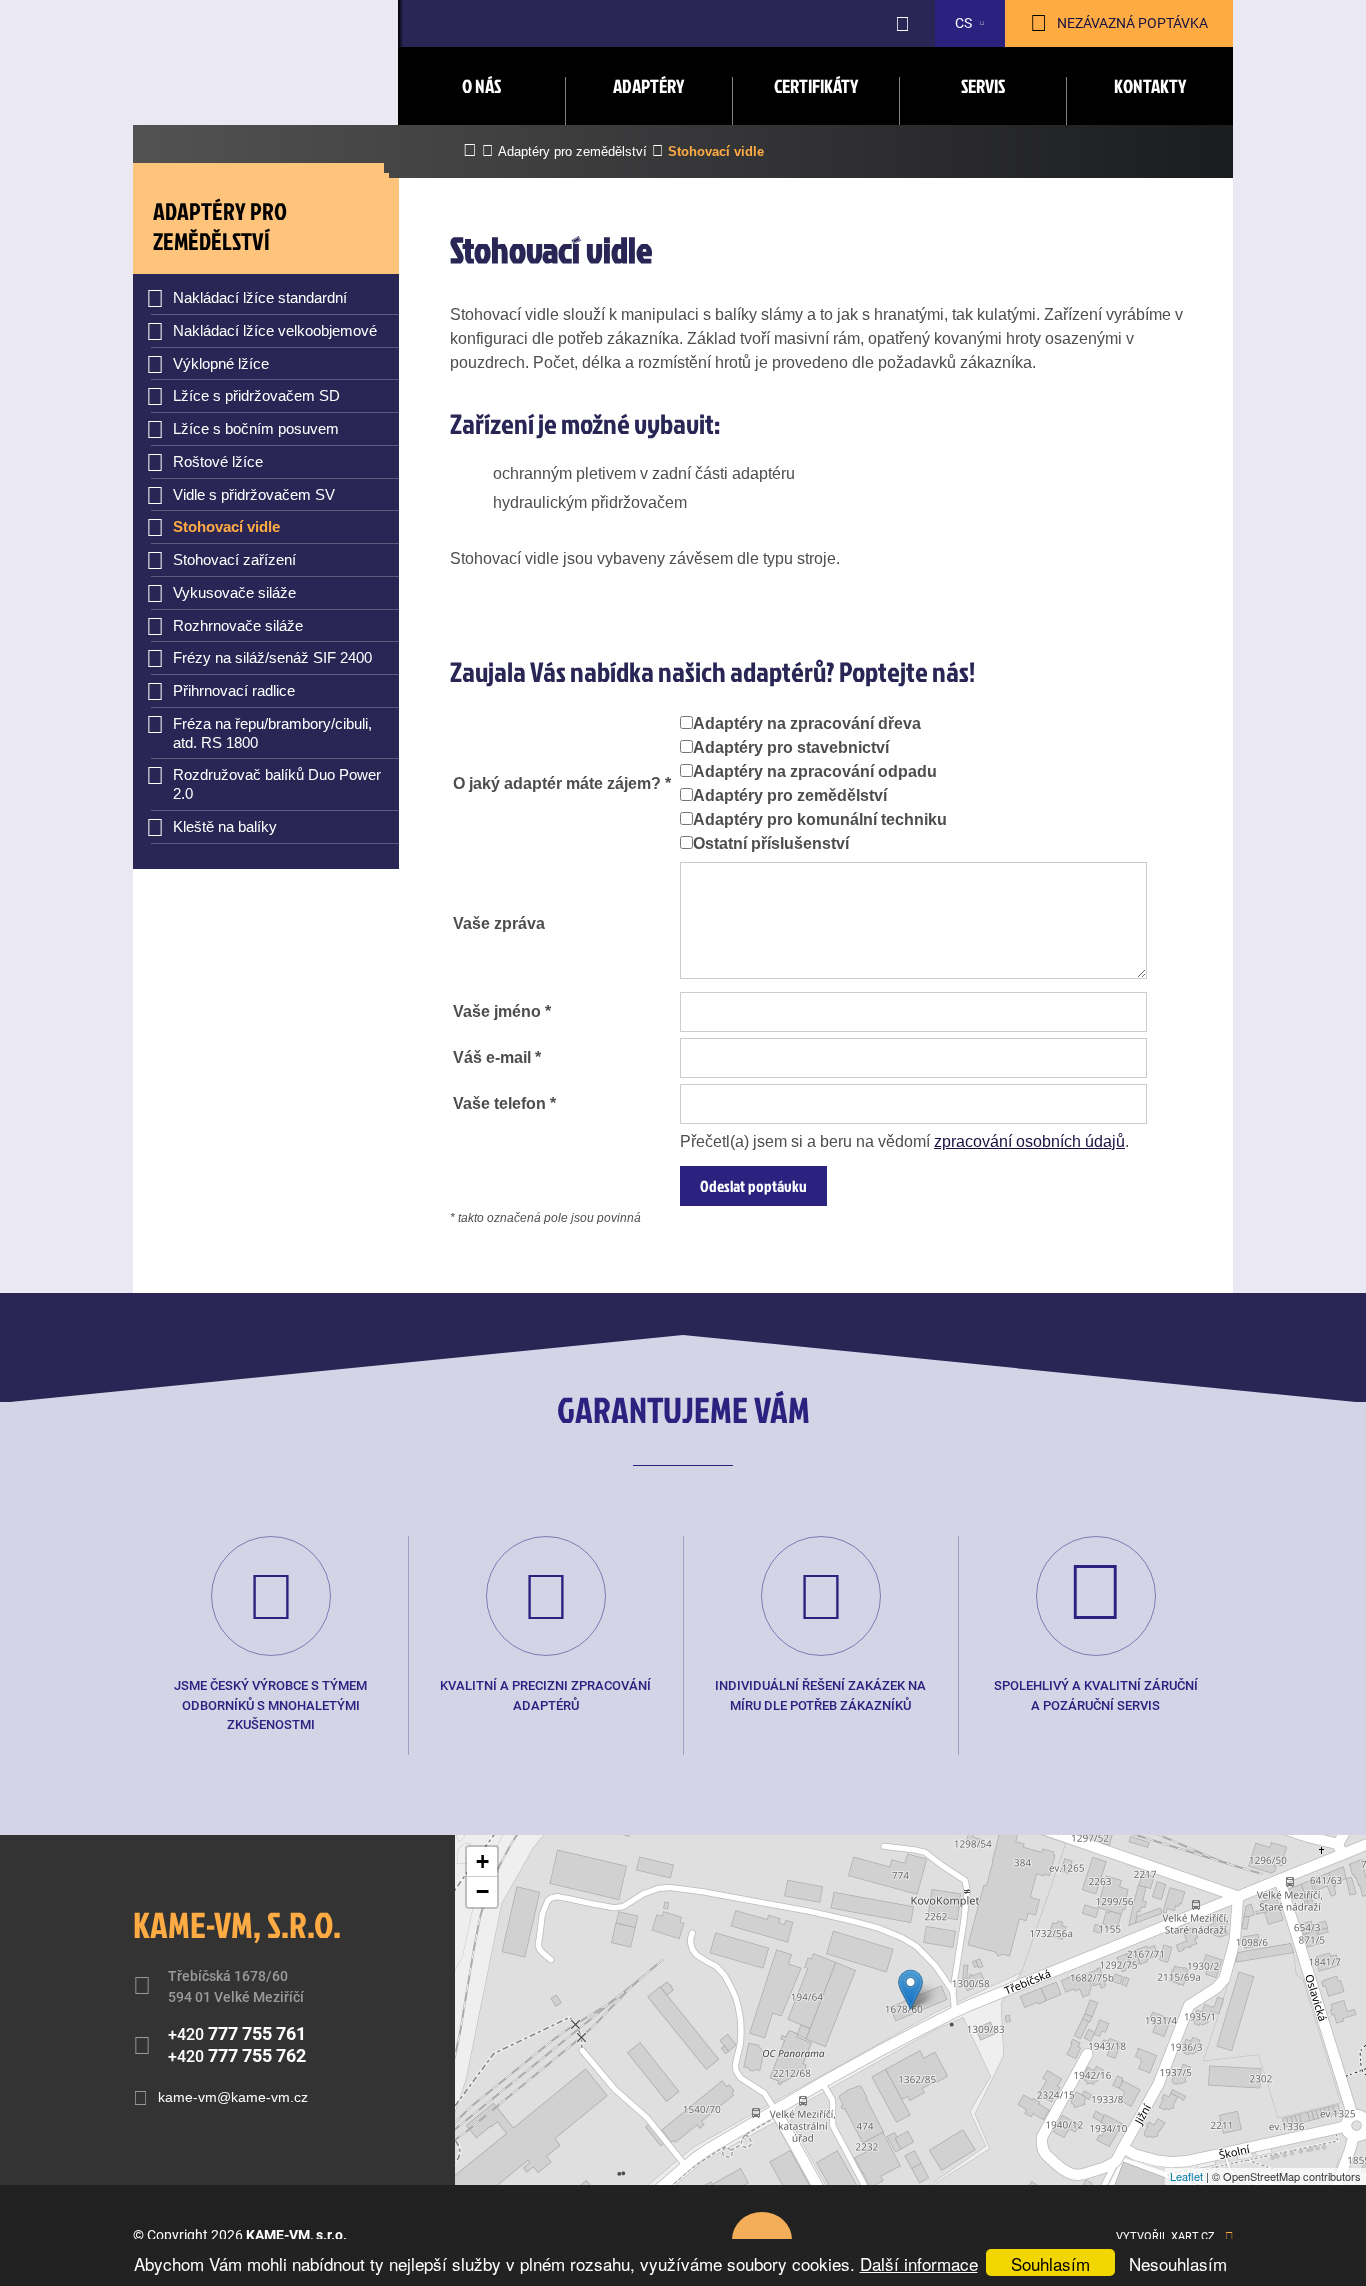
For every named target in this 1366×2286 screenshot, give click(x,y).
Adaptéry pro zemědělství (790, 795)
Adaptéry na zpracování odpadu (815, 771)
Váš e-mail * (497, 1057)
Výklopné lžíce (221, 363)
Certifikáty (816, 85)
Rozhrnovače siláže (238, 625)
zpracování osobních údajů (1029, 1141)
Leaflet (1186, 2176)
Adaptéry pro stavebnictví (791, 747)
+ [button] (482, 1861)
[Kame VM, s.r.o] (266, 72)
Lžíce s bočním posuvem (256, 428)
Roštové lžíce (218, 461)
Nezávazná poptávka (1132, 23)
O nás (481, 85)
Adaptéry (648, 85)
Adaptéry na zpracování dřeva (807, 723)
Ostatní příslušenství (771, 843)
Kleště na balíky (225, 826)
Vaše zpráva (499, 923)
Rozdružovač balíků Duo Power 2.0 (277, 784)
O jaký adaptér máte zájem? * (562, 783)
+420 (237, 2033)
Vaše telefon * (504, 1103)
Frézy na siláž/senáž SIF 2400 (272, 657)
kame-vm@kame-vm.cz (233, 2097)
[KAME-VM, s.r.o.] (910, 1989)
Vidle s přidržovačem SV (254, 494)
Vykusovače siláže (234, 592)
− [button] (482, 1891)
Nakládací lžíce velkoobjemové (275, 330)
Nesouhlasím (1178, 2263)
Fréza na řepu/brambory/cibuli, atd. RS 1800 (272, 733)
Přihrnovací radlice (234, 690)
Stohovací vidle (226, 526)
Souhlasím (1050, 2263)
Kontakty (1150, 85)
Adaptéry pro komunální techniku (820, 819)
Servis (983, 85)
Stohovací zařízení (234, 559)
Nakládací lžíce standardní (260, 297)
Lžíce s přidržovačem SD (256, 395)
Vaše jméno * (502, 1011)
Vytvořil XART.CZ (1165, 2236)
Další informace (919, 2263)
